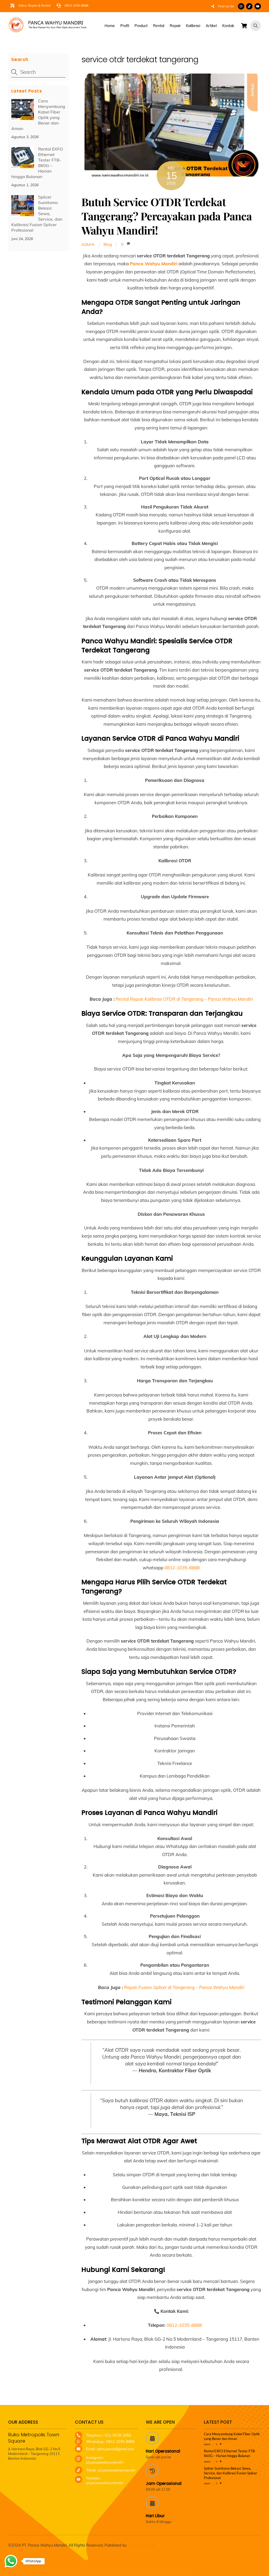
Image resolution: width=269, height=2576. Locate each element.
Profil (125, 26)
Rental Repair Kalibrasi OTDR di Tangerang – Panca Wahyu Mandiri (184, 999)
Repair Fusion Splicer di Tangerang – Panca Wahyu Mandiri (184, 1987)
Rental (159, 26)
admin (88, 244)
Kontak (228, 26)
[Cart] (244, 26)
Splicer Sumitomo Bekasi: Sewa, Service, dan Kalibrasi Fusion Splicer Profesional (37, 214)
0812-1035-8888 (182, 1568)
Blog (108, 244)
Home (110, 26)
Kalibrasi (193, 26)
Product (141, 26)
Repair (175, 26)
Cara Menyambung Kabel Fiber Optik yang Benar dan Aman (38, 115)
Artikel (211, 26)
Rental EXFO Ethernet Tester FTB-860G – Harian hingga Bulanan (37, 163)
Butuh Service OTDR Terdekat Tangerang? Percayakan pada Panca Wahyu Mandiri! (167, 216)
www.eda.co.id (141, 2545)
